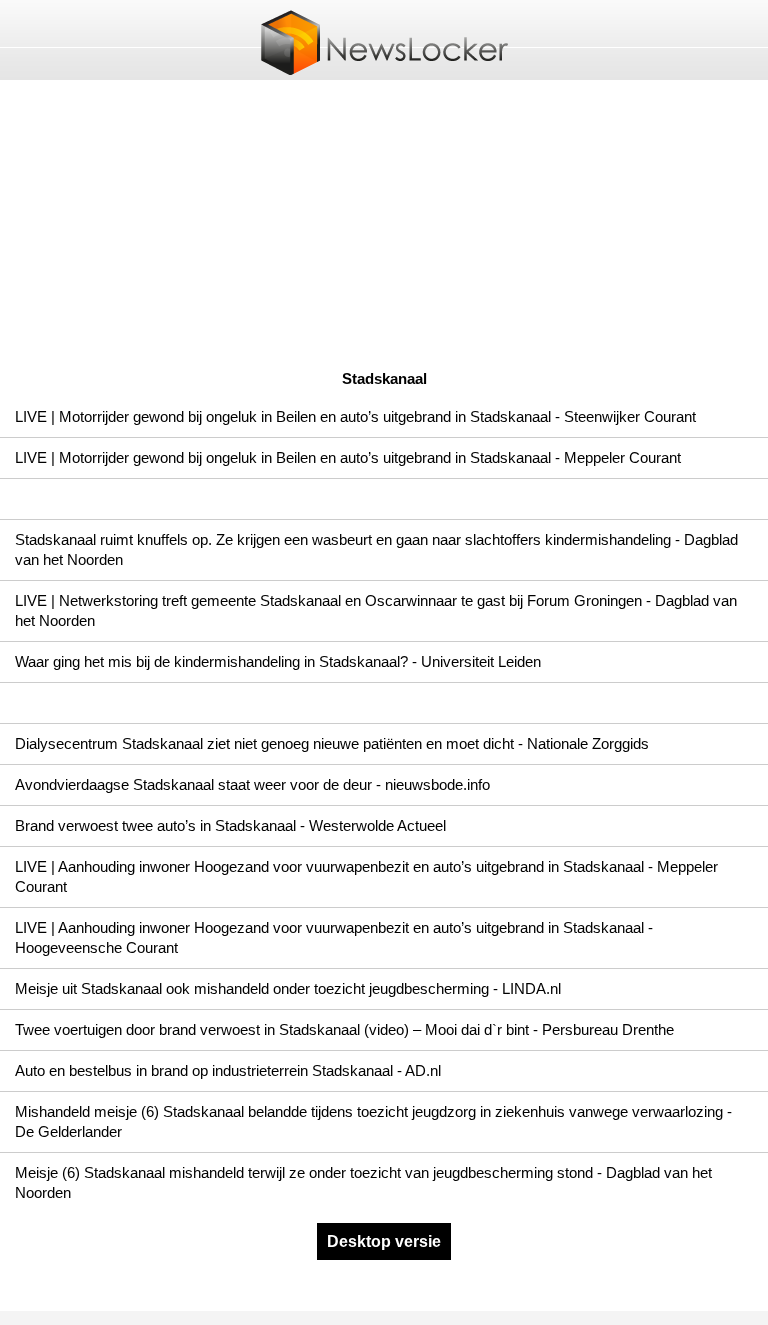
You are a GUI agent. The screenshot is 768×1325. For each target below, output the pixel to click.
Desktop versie (384, 1241)
